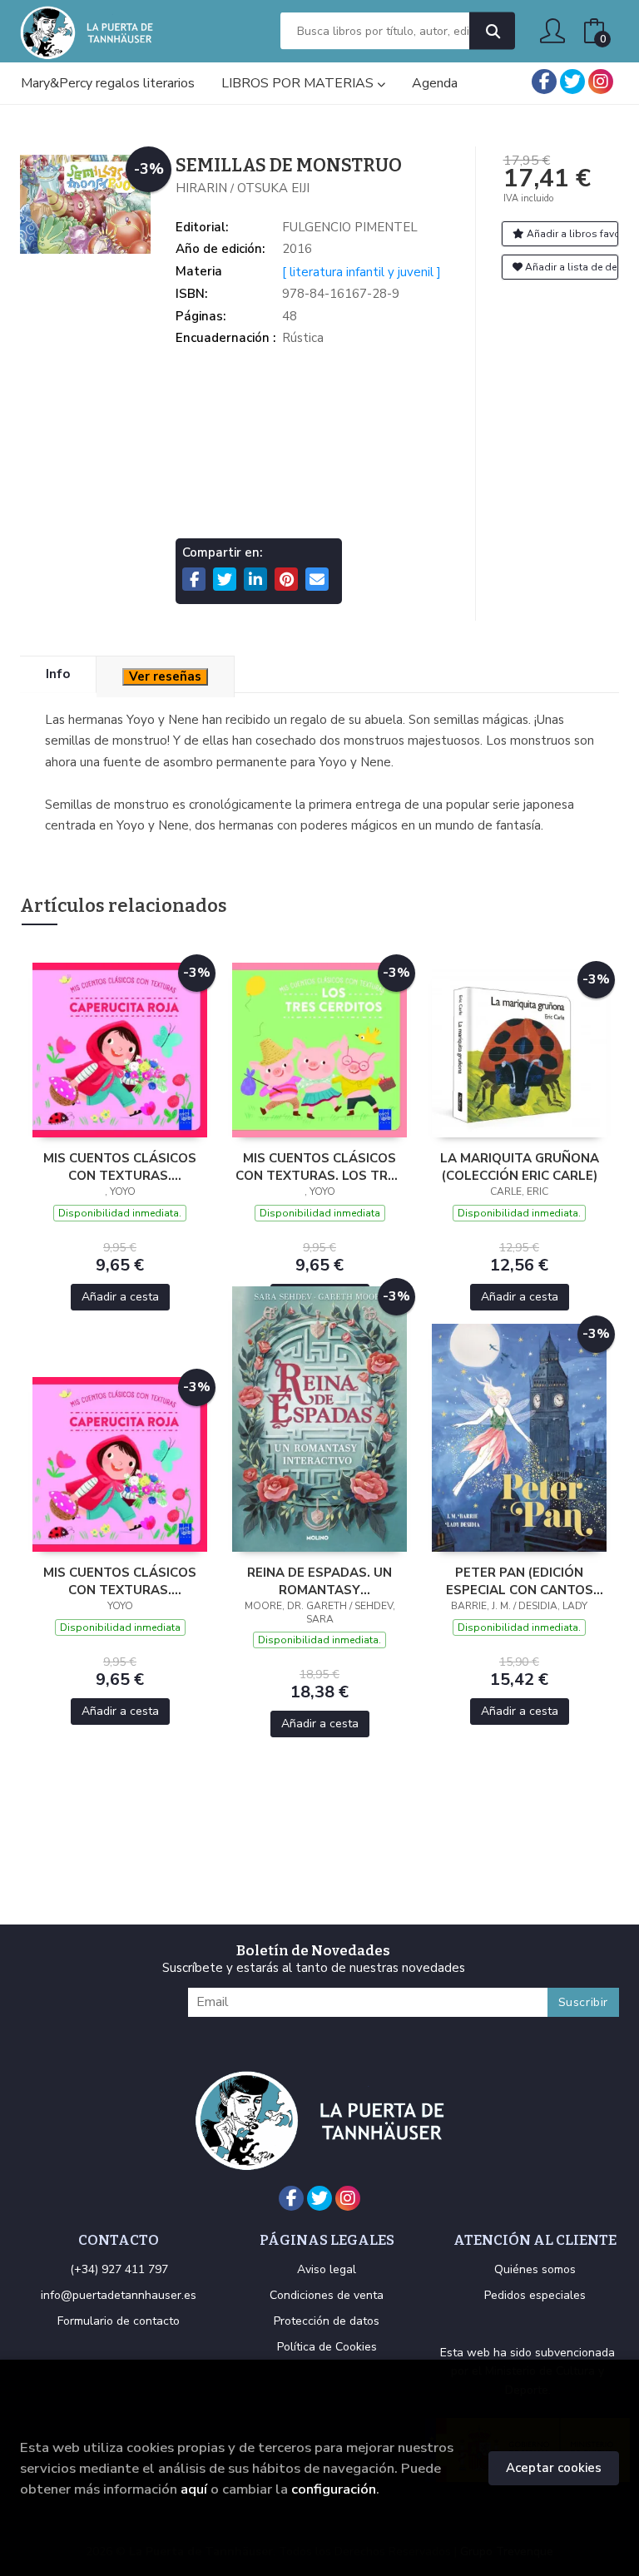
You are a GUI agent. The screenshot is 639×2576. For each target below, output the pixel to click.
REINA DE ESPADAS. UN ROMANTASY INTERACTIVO (319, 1581)
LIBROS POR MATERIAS (299, 83)
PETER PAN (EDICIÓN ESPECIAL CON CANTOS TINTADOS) (520, 1581)
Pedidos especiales (535, 2295)
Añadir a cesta (120, 1297)
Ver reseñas (165, 676)
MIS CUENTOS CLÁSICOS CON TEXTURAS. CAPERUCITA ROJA (120, 1167)
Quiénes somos (535, 2269)
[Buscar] (492, 31)
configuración (334, 2489)
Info (58, 674)
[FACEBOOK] (544, 82)
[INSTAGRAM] (601, 82)
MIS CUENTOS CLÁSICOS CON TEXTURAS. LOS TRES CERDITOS (319, 1167)
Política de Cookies (327, 2347)
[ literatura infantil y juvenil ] (362, 272)
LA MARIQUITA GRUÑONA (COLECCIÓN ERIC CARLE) (520, 1167)
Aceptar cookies (554, 2468)
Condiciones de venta (327, 2295)
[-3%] (120, 1049)
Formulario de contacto (119, 2321)
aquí (194, 2489)
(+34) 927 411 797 (119, 2269)
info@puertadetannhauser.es (119, 2295)
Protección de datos (327, 2321)
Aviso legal (327, 2269)
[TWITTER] (572, 82)
